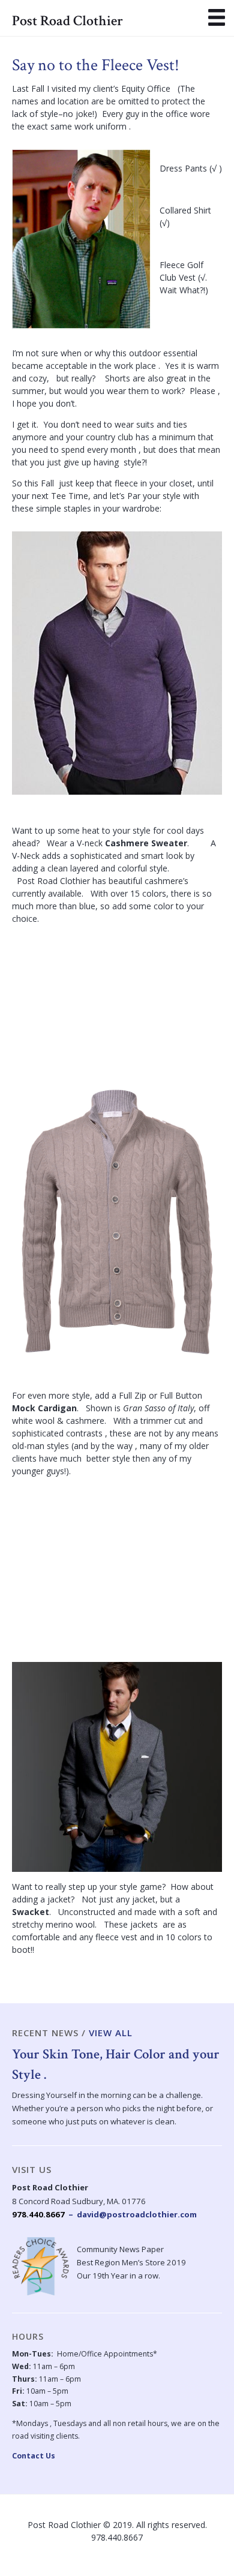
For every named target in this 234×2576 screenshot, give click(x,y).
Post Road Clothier (67, 21)
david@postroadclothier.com (137, 2214)
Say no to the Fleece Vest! (96, 65)
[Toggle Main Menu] (217, 17)
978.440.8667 (38, 2214)
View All (111, 2033)
